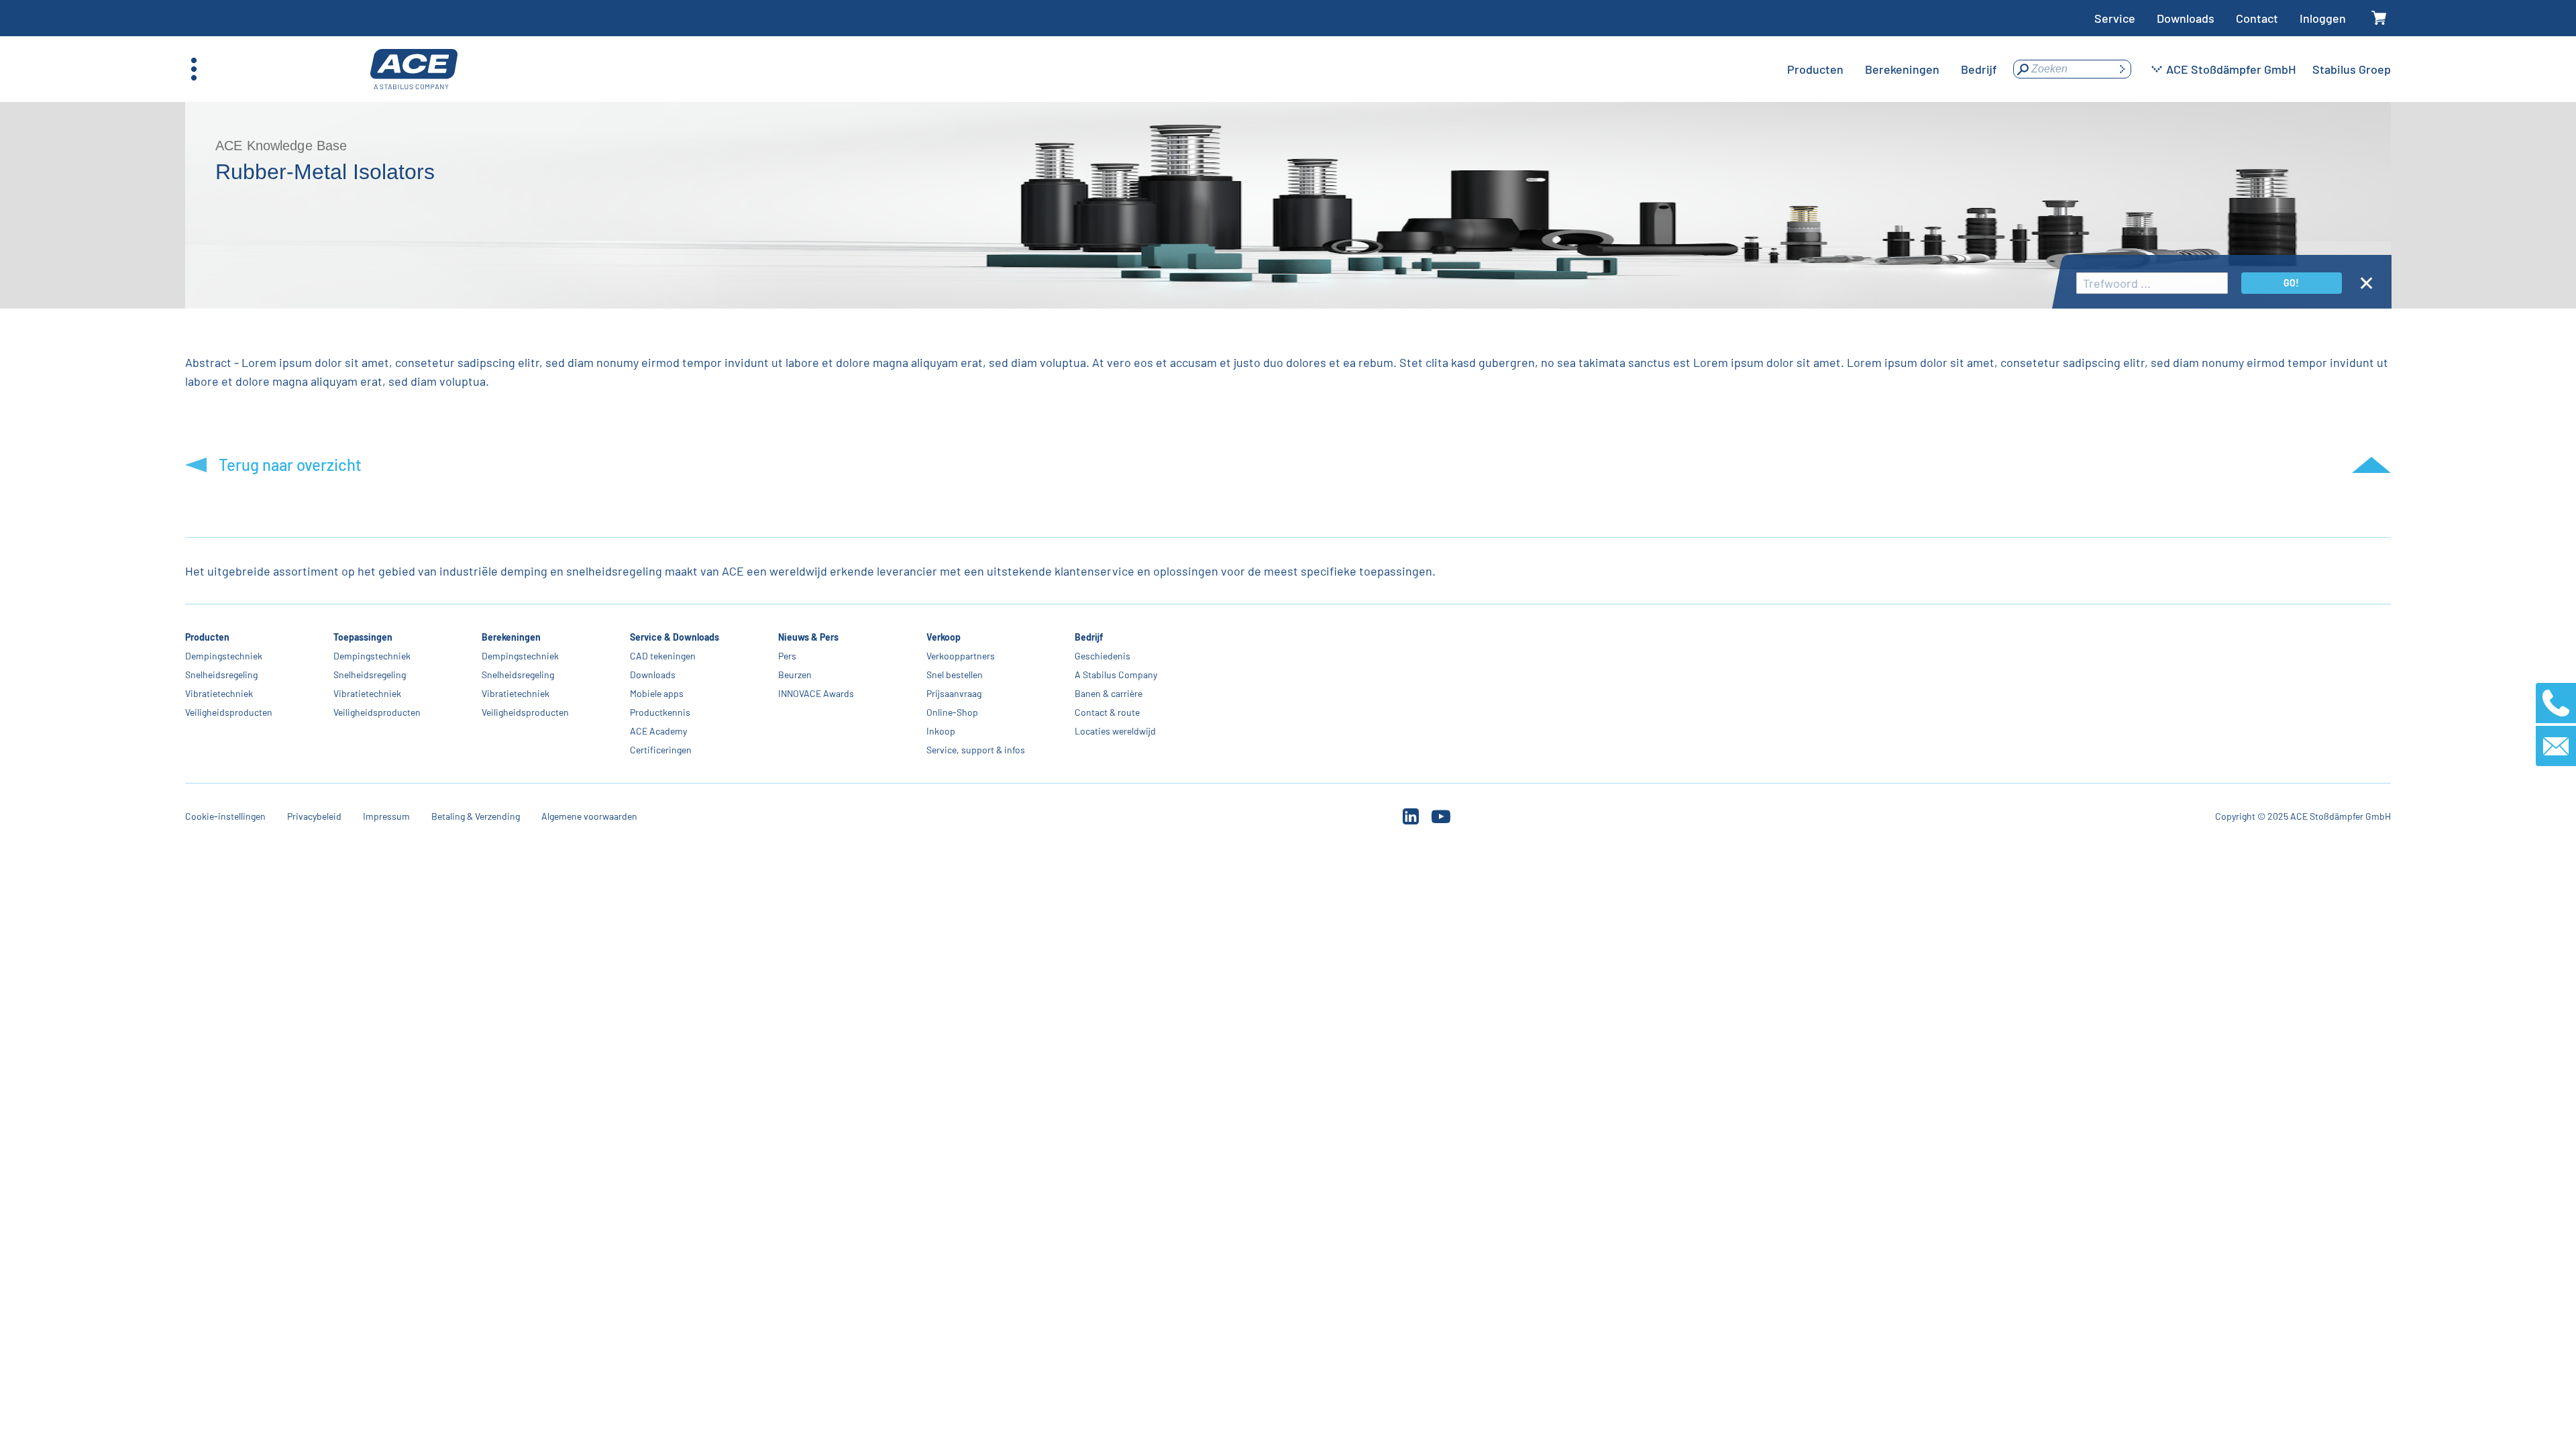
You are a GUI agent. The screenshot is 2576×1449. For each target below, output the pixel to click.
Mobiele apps (657, 693)
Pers (787, 656)
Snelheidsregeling (221, 675)
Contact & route (1107, 712)
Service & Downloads (675, 637)
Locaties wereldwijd (1115, 731)
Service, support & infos (976, 750)
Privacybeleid (314, 816)
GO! (2291, 283)
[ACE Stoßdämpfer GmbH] (414, 69)
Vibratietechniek (219, 693)
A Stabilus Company (1116, 675)
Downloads (2186, 18)
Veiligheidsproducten (229, 712)
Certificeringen (661, 750)
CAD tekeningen (663, 656)
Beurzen (795, 675)
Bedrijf (1089, 637)
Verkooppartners (961, 656)
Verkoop (944, 637)
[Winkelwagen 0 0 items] (2379, 18)
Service (2115, 18)
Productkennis (660, 712)
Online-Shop (952, 712)
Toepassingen (363, 637)
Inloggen (2323, 18)
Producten (207, 637)
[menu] (1892, 69)
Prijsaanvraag (954, 693)
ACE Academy (658, 731)
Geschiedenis (1103, 656)
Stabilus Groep (2352, 69)
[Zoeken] (2122, 69)
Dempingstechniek (224, 656)
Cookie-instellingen (225, 816)
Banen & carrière (1109, 693)
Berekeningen (511, 637)
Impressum (386, 816)
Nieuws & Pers (808, 637)
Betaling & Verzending (476, 816)
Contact (2257, 18)
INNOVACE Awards (816, 693)
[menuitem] (1815, 69)
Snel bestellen (955, 675)
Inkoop (941, 731)
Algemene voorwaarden (589, 816)
